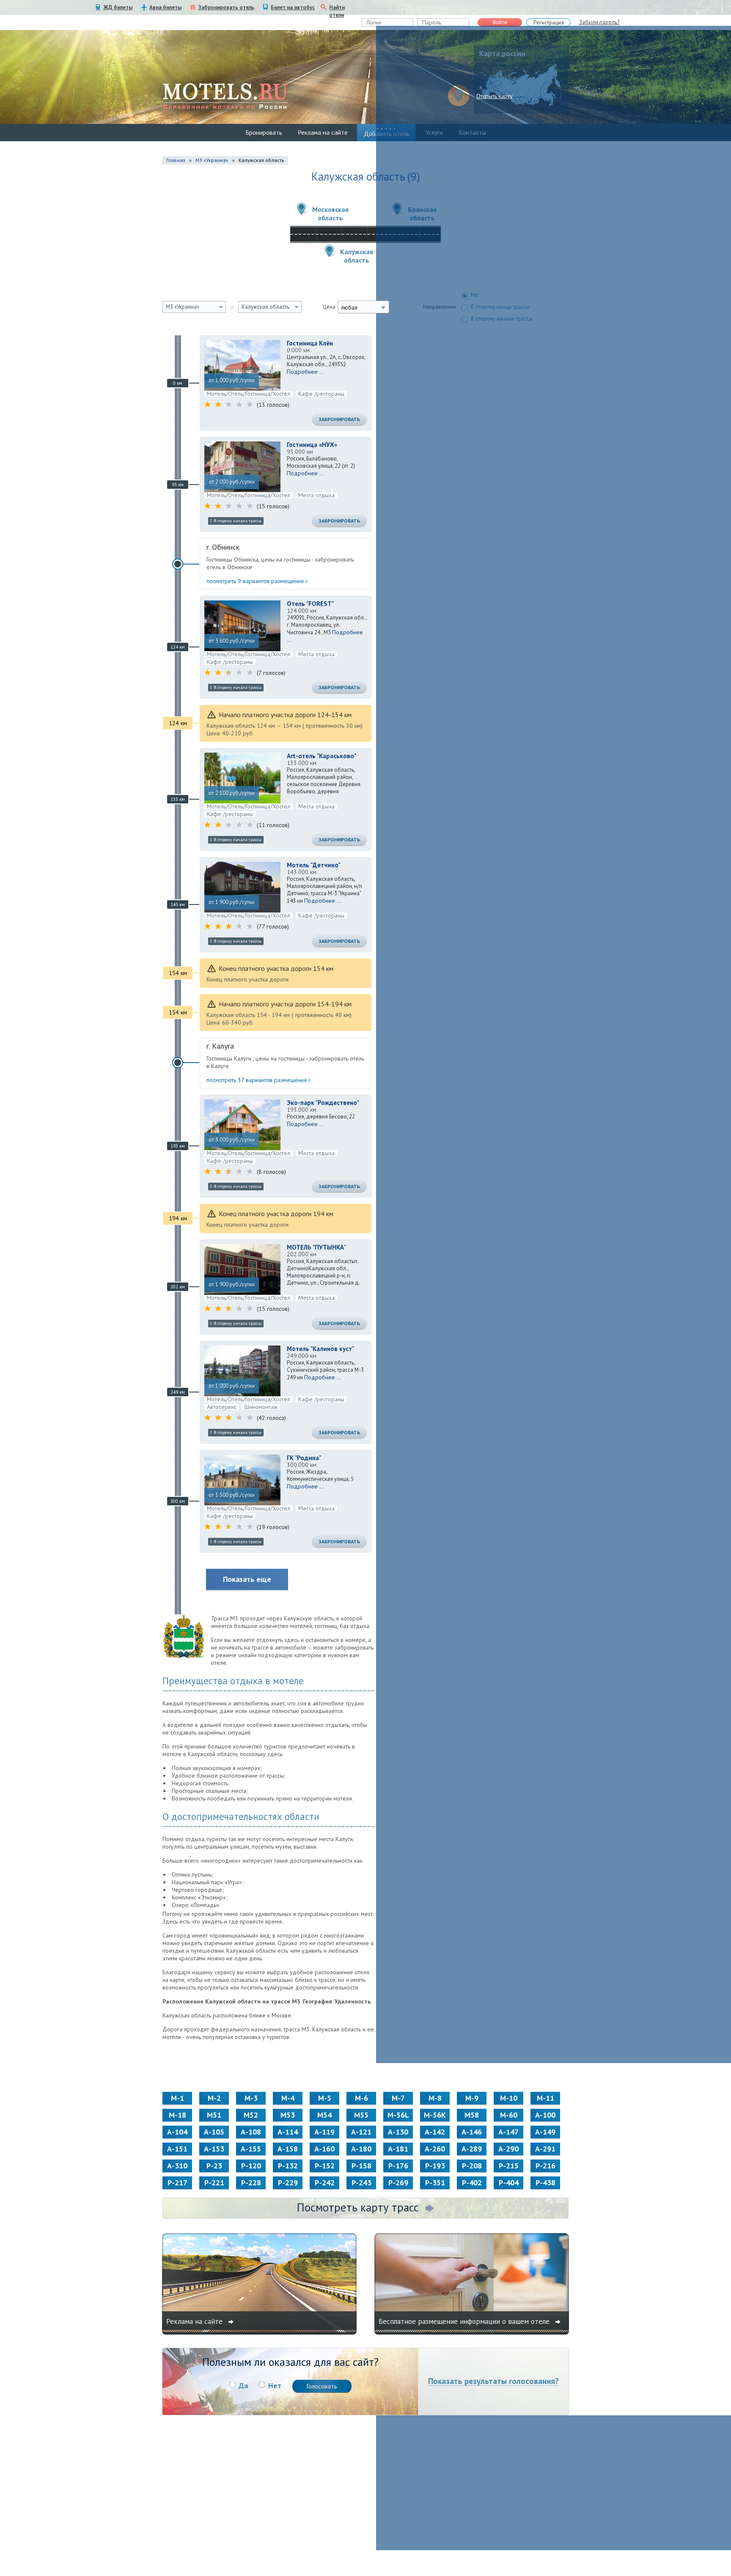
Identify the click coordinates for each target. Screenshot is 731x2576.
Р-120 (251, 2166)
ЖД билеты (118, 7)
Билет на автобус (293, 7)
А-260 (435, 2149)
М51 (214, 2115)
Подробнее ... (305, 372)
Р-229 (288, 2183)
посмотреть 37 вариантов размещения (257, 1080)
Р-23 (214, 2166)
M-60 (509, 2115)
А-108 (251, 2132)
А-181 (398, 2149)
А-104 (177, 2132)
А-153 (214, 2149)
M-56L (398, 2115)
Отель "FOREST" (310, 604)
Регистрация (549, 23)
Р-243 (361, 2183)
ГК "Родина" (304, 1458)
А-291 (545, 2149)
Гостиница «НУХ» (312, 445)
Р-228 (251, 2183)
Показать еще (247, 1579)
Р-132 (288, 2166)
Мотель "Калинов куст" (320, 1349)
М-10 (509, 2098)
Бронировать (264, 133)
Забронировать (339, 419)
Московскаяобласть (330, 214)
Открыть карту (495, 96)
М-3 (251, 2098)
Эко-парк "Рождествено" (323, 1103)
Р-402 (472, 2183)
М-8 (435, 2098)
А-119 (324, 2132)
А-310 (177, 2166)
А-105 (214, 2132)
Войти (500, 22)
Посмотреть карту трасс (358, 2207)
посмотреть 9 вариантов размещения (255, 581)
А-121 (361, 2132)
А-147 (508, 2132)
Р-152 (325, 2166)
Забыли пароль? (599, 22)
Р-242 (325, 2183)
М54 (324, 2115)
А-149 (545, 2132)
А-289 (472, 2149)
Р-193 (435, 2166)
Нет (275, 2386)
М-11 (546, 2098)
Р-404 (509, 2183)
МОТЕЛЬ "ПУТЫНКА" (316, 1247)
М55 (361, 2115)
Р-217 (177, 2183)
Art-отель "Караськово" (322, 756)
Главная (176, 160)
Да (243, 2386)
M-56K (435, 2115)
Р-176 (398, 2166)
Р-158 (361, 2166)
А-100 (545, 2115)
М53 (288, 2115)
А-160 (324, 2149)
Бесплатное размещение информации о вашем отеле (465, 2321)
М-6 (361, 2098)
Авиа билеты (165, 7)
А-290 (508, 2149)
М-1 (177, 2098)
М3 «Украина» (212, 160)
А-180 (361, 2149)
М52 (251, 2115)
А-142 (435, 2132)
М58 (472, 2115)
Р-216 (546, 2166)
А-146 (472, 2132)
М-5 (325, 2098)
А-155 (251, 2149)
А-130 (398, 2132)
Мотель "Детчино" (314, 865)
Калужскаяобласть (357, 256)
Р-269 (398, 2183)
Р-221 (214, 2183)
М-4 (288, 2098)
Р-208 (472, 2166)
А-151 (177, 2149)
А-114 (288, 2132)
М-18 (177, 2115)
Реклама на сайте (323, 133)
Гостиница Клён (310, 343)
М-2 (214, 2098)
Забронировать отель (226, 7)
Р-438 (546, 2183)
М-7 (398, 2098)
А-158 (288, 2149)
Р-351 (435, 2183)
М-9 (472, 2098)
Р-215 (509, 2166)
